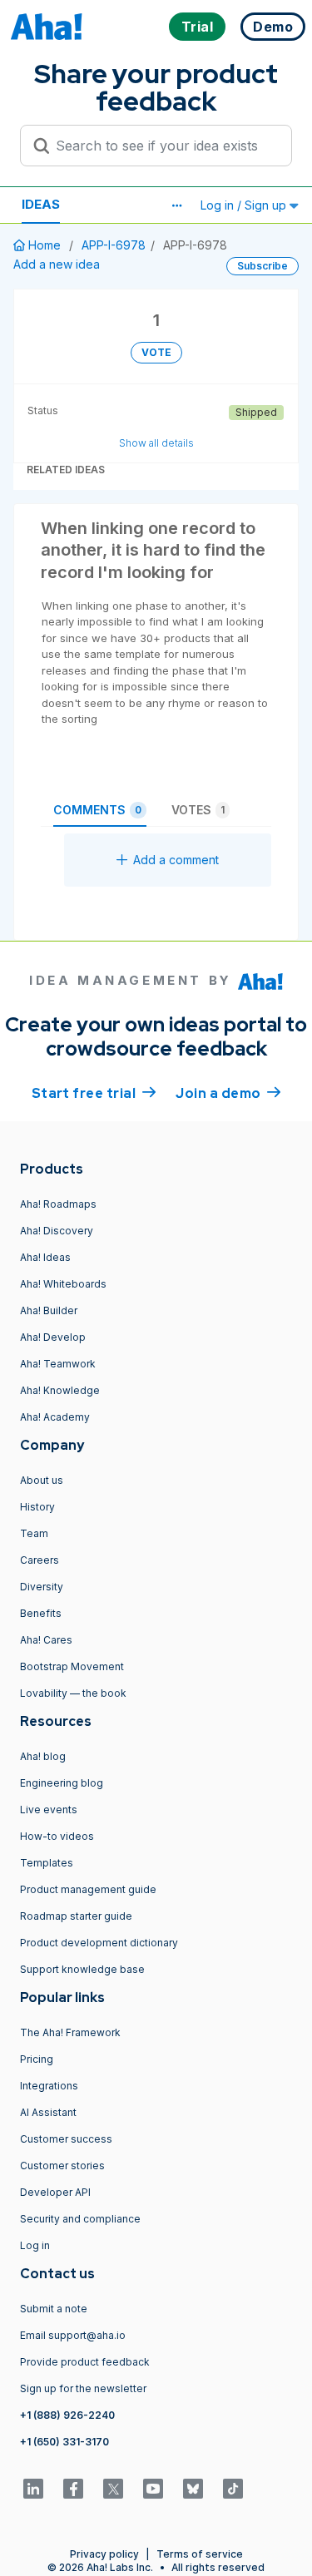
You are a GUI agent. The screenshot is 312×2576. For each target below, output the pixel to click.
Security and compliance (80, 2219)
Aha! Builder (49, 1310)
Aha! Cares (46, 1640)
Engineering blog (62, 1783)
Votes (198, 810)
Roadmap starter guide (76, 1916)
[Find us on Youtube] (153, 2489)
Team (34, 1533)
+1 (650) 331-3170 (64, 2442)
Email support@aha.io (73, 2335)
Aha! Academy (55, 1417)
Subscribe (262, 266)
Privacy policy (104, 2554)
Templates (47, 1863)
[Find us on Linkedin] (33, 2489)
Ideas (41, 204)
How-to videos (57, 1836)
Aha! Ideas (45, 1257)
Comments (97, 810)
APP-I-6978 (114, 245)
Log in (35, 2245)
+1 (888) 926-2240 (67, 2415)
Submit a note (54, 2309)
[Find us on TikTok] (233, 2489)
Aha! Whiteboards (63, 1284)
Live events (49, 1810)
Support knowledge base (82, 1969)
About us (42, 1480)
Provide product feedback (85, 2362)
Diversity (42, 1587)
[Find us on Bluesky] (193, 2489)
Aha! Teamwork (58, 1364)
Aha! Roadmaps (58, 1204)
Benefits (41, 1613)
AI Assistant (48, 2112)
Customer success (66, 2139)
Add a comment (176, 860)
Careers (40, 1560)
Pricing (37, 2059)
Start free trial (94, 1093)
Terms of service (200, 2554)
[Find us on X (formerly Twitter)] (113, 2489)
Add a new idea (57, 264)
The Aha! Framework (70, 2032)
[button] (176, 205)
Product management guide (88, 1889)
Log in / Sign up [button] (245, 205)
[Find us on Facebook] (73, 2489)
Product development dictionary (99, 1943)
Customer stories (62, 2166)
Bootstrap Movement (72, 1666)
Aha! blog (43, 1756)
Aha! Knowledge (60, 1390)
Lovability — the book (73, 1693)
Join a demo (228, 1093)
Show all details (156, 443)
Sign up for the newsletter (83, 2388)
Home (45, 245)
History (37, 1507)
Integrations (49, 2086)
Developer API (55, 2192)
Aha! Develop (53, 1337)
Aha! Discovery (57, 1231)
